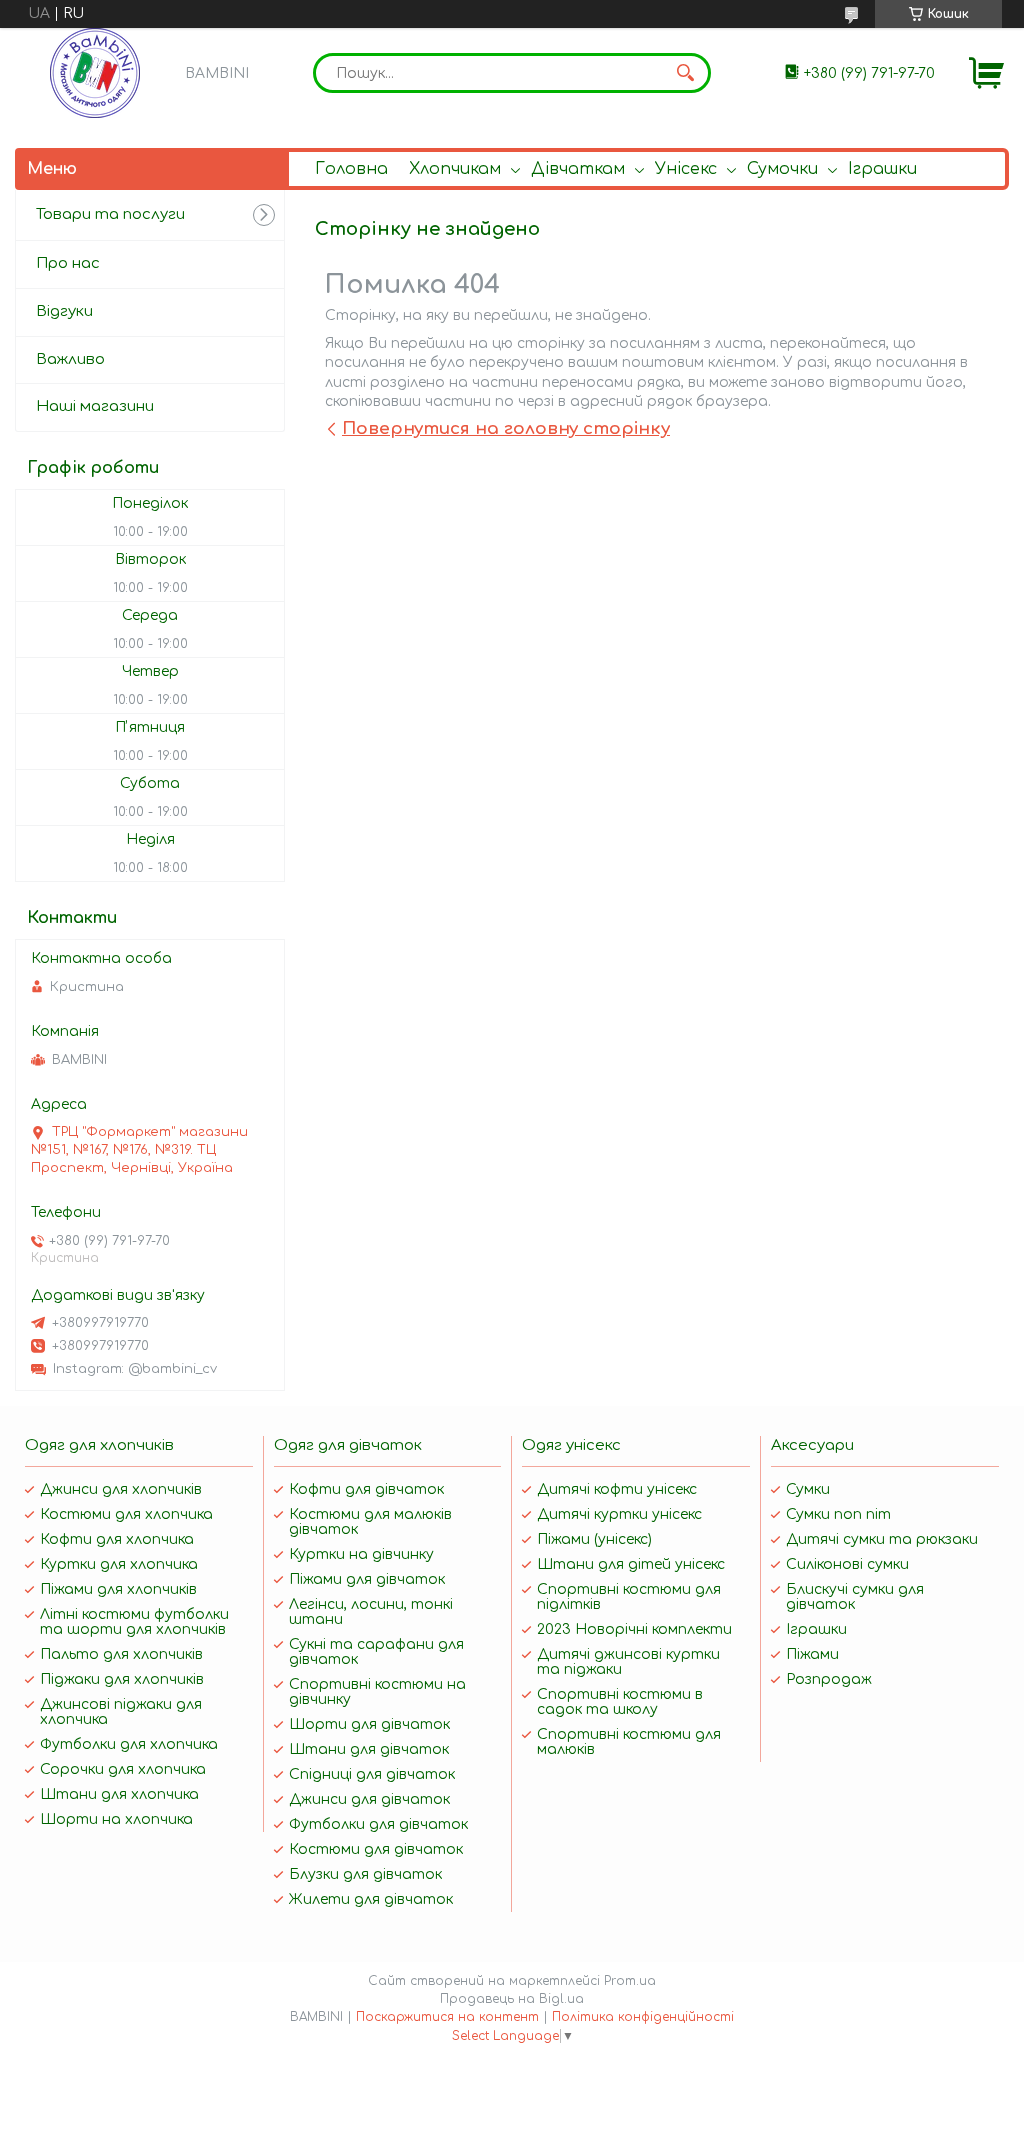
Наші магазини (95, 406)
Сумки (808, 1489)
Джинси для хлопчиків (121, 1489)
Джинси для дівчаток (369, 1799)
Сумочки (782, 169)
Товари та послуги (110, 214)
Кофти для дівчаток (366, 1489)
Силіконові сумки (847, 1564)
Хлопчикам (455, 169)
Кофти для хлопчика (117, 1539)
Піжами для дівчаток (367, 1579)
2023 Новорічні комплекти (634, 1629)
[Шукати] (686, 73)
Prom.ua (630, 1981)
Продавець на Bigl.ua (512, 1999)
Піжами (812, 1654)
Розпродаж (829, 1679)
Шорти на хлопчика (116, 1819)
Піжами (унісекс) (594, 1539)
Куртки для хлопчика (119, 1564)
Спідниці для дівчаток (372, 1774)
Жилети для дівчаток (371, 1899)
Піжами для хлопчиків (118, 1589)
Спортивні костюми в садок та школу (620, 1702)
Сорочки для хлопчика (123, 1769)
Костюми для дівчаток (376, 1849)
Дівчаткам (578, 169)
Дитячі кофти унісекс (617, 1489)
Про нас (68, 263)
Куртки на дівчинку (361, 1554)
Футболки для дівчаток (378, 1824)
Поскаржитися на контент (447, 2017)
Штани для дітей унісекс (631, 1564)
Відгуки (64, 311)
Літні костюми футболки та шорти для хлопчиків (134, 1622)
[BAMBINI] (95, 73)
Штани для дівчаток (369, 1749)
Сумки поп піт (838, 1514)
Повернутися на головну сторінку (506, 428)
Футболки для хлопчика (129, 1744)
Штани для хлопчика (119, 1794)
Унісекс (686, 169)
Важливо (70, 359)
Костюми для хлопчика (126, 1514)
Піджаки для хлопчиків (122, 1679)
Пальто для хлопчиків (121, 1654)
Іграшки (882, 169)
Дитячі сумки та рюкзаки (882, 1539)
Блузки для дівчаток (365, 1874)
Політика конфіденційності (643, 2017)
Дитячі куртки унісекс (619, 1514)
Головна (351, 169)
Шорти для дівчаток (369, 1724)
